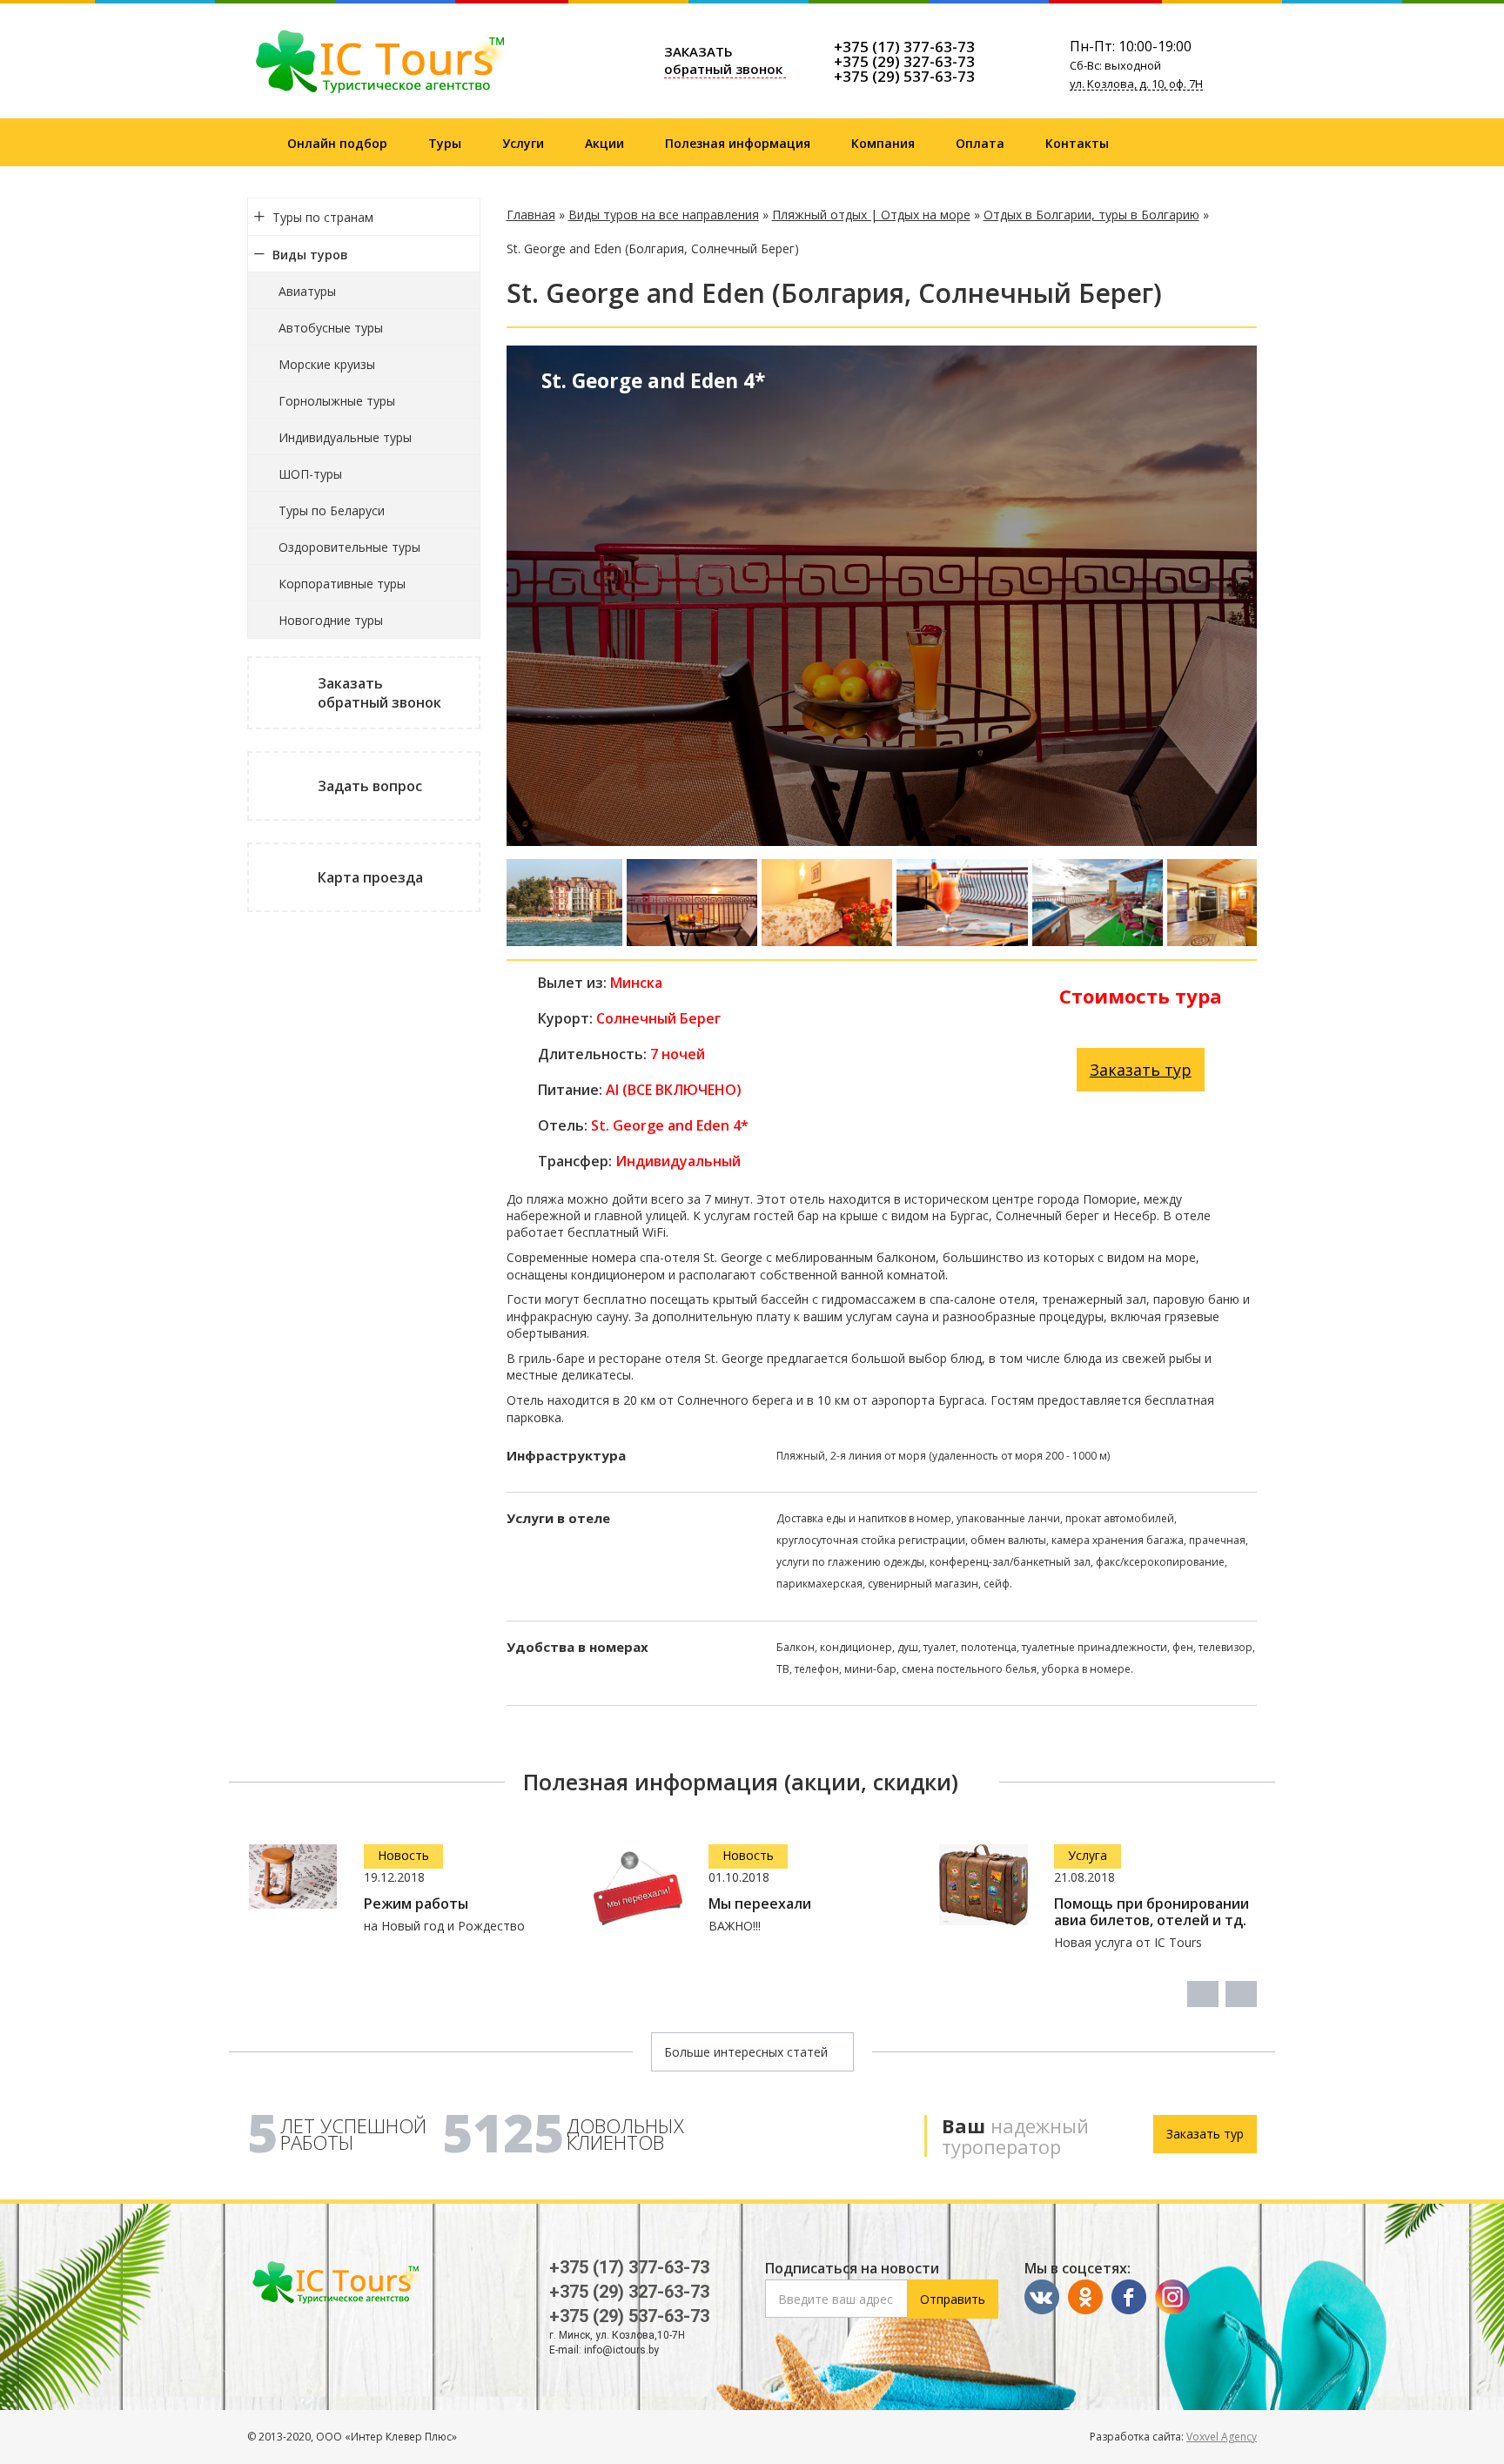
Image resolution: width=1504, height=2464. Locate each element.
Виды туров (310, 255)
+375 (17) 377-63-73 (904, 47)
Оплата (980, 143)
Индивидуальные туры (345, 437)
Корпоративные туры (342, 584)
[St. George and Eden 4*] (565, 903)
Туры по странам (323, 217)
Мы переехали (760, 1904)
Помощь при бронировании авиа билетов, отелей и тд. (1151, 1912)
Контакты (1077, 143)
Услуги (523, 143)
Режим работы (416, 1904)
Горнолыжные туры (337, 401)
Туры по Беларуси (332, 510)
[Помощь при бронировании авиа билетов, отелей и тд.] (984, 1885)
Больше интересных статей (748, 2052)
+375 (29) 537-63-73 (904, 76)
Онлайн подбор (337, 143)
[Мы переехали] (638, 1889)
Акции (604, 143)
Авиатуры (307, 291)
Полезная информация (738, 143)
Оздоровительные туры (349, 547)
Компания (883, 143)
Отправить (953, 2299)
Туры (445, 143)
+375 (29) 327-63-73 (904, 61)
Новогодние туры (331, 620)
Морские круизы (327, 364)
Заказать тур (1141, 1070)
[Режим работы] (293, 1877)
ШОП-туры (310, 474)
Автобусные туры (331, 328)
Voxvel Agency (1222, 2437)
